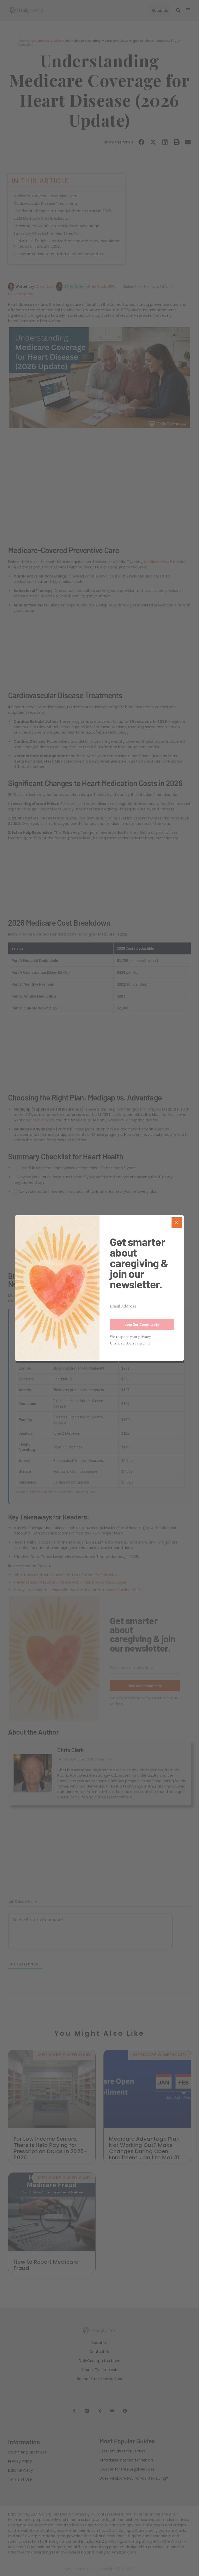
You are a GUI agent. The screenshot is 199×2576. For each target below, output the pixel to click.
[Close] (177, 1222)
